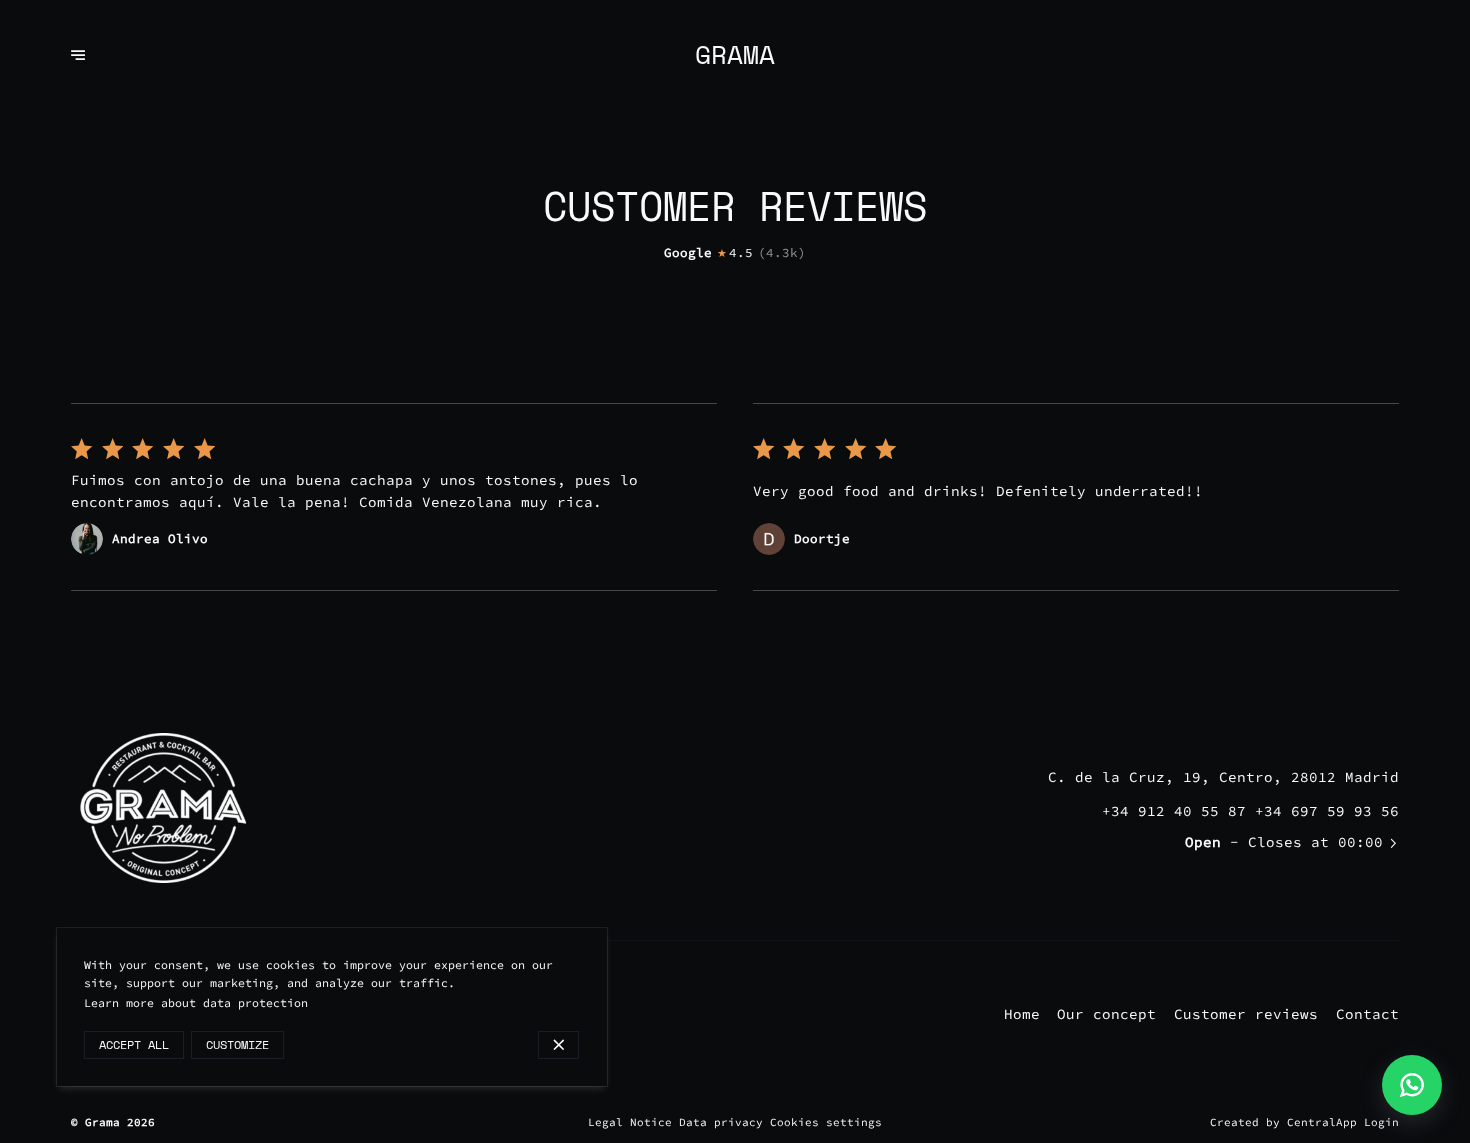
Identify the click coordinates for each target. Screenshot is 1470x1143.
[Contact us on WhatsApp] (1412, 1085)
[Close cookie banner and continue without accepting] (558, 1045)
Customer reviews (1246, 1014)
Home (1022, 1014)
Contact (1367, 1014)
